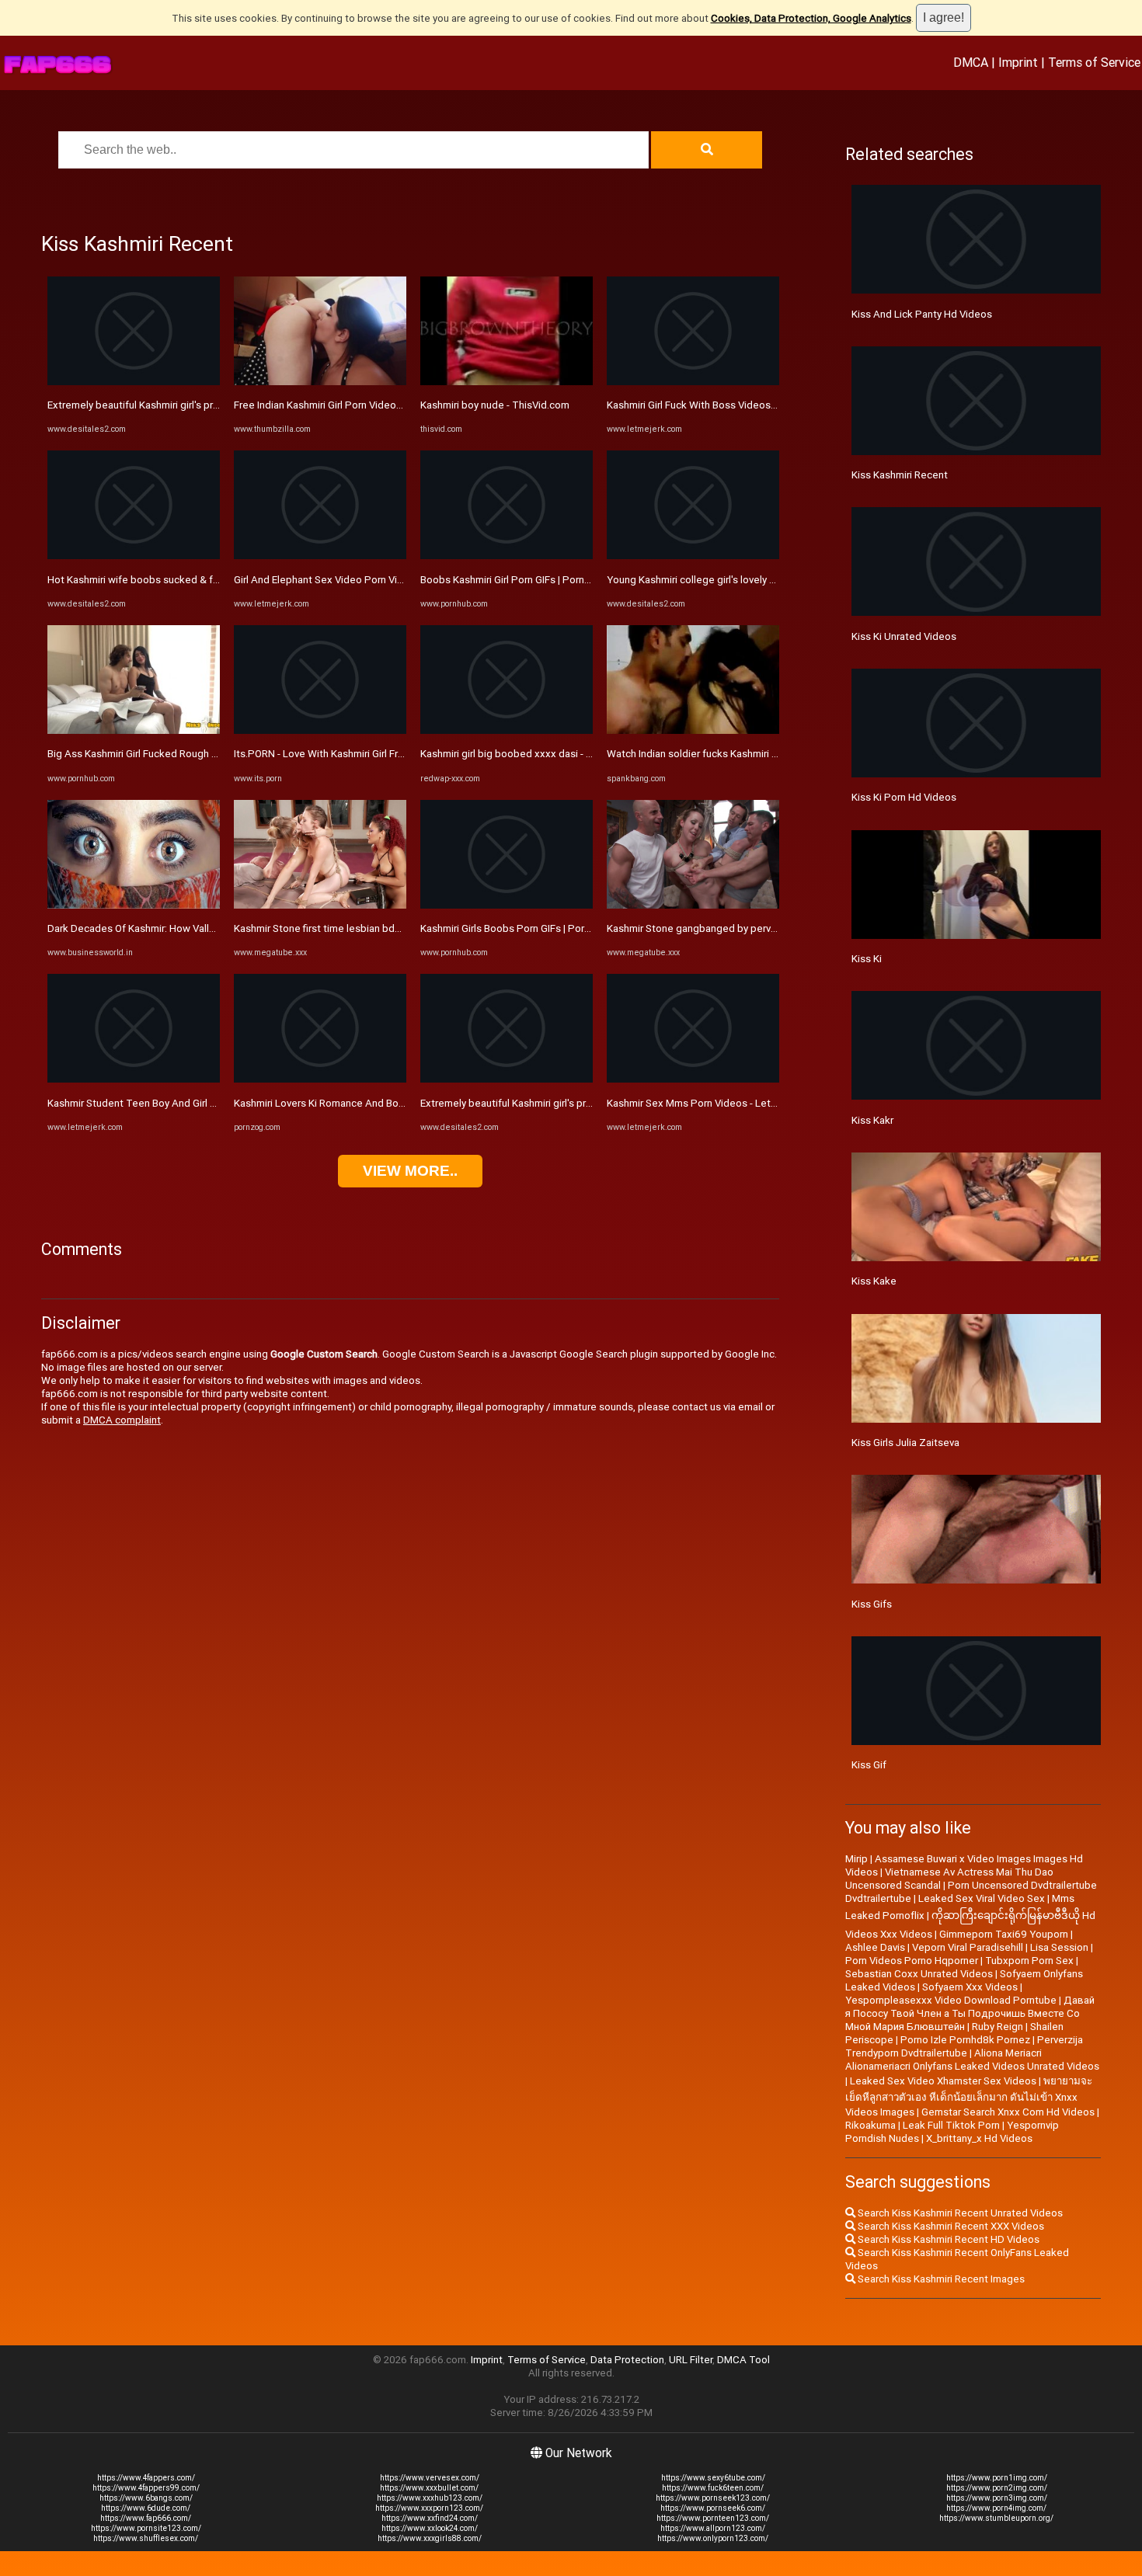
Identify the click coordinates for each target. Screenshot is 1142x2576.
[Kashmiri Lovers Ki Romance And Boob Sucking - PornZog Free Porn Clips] (320, 1079)
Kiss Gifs (872, 1604)
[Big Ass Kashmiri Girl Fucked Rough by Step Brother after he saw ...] (134, 730)
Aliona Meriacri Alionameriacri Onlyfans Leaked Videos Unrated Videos (972, 2060)
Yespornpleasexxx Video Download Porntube (951, 2000)
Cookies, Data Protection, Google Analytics (811, 18)
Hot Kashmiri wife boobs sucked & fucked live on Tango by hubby (198, 580)
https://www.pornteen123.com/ (713, 2518)
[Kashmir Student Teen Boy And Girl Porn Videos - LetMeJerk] (134, 1079)
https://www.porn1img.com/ (997, 2478)
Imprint (1018, 62)
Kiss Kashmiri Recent (900, 475)
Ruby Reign (998, 2027)
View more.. (410, 1171)
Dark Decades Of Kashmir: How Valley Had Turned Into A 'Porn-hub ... (204, 928)
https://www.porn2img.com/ (997, 2488)
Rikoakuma (870, 2125)
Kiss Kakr (872, 1120)
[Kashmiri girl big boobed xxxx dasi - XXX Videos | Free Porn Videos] (507, 730)
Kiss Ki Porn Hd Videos (904, 797)
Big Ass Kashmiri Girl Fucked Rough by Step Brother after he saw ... (200, 754)
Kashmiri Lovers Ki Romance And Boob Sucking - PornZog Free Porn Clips (403, 1103)
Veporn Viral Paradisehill (968, 1947)
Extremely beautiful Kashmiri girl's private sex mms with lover (187, 405)
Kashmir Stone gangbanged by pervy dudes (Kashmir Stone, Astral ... (764, 928)
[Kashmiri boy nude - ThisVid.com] (507, 382)
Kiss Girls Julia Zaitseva (905, 1443)
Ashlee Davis (875, 1947)
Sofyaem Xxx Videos (970, 1987)
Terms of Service (1094, 62)
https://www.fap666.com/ (146, 2518)
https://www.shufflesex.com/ (146, 2538)
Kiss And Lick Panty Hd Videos (922, 314)
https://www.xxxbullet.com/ (429, 2488)
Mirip (856, 1859)
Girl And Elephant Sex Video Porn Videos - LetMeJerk (357, 580)
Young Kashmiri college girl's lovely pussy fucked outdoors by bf (754, 580)
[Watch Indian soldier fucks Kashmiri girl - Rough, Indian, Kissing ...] (693, 730)
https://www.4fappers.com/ (146, 2478)
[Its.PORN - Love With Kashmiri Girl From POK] (320, 730)
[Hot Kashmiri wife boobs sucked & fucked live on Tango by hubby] (134, 556)
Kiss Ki (867, 959)
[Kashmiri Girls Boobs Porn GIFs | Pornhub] (507, 905)
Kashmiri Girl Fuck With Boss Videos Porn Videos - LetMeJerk (747, 405)
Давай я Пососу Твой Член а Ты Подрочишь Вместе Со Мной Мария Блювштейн (970, 2013)
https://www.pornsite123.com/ (146, 2528)
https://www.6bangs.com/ (146, 2498)
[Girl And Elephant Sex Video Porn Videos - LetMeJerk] (320, 556)
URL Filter (691, 2360)
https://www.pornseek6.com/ (713, 2508)
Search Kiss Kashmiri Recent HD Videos (947, 2239)
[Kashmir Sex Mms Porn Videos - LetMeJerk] (693, 1079)
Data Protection (627, 2360)
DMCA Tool (743, 2360)
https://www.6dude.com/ (146, 2508)
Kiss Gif (869, 1765)
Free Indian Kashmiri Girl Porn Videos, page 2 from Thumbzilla (374, 405)
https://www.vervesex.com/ (430, 2478)
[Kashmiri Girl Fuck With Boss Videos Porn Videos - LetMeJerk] (693, 382)
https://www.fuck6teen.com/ (713, 2488)
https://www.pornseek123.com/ (713, 2498)
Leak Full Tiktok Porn (951, 2125)
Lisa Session (1059, 1947)
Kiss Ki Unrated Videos (904, 636)
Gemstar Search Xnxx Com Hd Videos (1008, 2112)
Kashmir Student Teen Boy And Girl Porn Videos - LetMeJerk (186, 1103)
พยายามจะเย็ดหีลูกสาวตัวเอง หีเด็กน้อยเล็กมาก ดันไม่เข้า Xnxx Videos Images (969, 2096)
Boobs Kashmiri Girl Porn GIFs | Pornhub (511, 580)
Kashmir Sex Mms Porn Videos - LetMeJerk (706, 1103)
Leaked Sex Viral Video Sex (982, 1898)
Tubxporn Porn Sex (1029, 1961)
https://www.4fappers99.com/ (146, 2488)
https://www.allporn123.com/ (713, 2528)
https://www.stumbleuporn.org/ (996, 2518)
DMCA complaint (122, 1420)
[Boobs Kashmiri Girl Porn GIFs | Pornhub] (507, 556)
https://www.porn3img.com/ (997, 2498)
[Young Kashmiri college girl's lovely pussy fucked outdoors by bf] (693, 556)
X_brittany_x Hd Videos (979, 2138)
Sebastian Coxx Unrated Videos (919, 1974)
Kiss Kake (874, 1281)
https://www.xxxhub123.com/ (430, 2498)
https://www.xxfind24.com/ (430, 2518)
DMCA (971, 62)
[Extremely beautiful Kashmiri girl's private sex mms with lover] (134, 382)
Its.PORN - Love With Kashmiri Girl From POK (334, 754)
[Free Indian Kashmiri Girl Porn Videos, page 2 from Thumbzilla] (320, 382)
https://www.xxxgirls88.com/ (430, 2538)
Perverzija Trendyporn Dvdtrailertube (964, 2046)
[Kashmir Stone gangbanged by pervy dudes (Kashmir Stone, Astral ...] (693, 905)
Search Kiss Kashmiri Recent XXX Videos (950, 2226)
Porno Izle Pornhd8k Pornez (965, 2040)
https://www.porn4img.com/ (996, 2508)
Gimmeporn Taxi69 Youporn (1004, 1934)
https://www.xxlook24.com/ (430, 2528)
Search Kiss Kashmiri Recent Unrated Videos (959, 2213)
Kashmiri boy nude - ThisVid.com (495, 405)
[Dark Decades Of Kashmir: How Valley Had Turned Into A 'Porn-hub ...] (134, 905)
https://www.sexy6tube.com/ (713, 2478)
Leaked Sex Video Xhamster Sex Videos (943, 2081)
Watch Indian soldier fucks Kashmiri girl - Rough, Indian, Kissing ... (754, 754)
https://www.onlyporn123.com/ (713, 2538)
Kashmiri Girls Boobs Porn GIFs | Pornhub (514, 928)
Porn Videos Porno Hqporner (912, 1961)
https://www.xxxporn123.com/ (429, 2508)
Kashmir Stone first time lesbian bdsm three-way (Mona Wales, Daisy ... (396, 928)
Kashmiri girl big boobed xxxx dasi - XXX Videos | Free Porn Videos (573, 754)
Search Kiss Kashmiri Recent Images (940, 2279)
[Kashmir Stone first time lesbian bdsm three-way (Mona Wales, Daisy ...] (320, 905)
